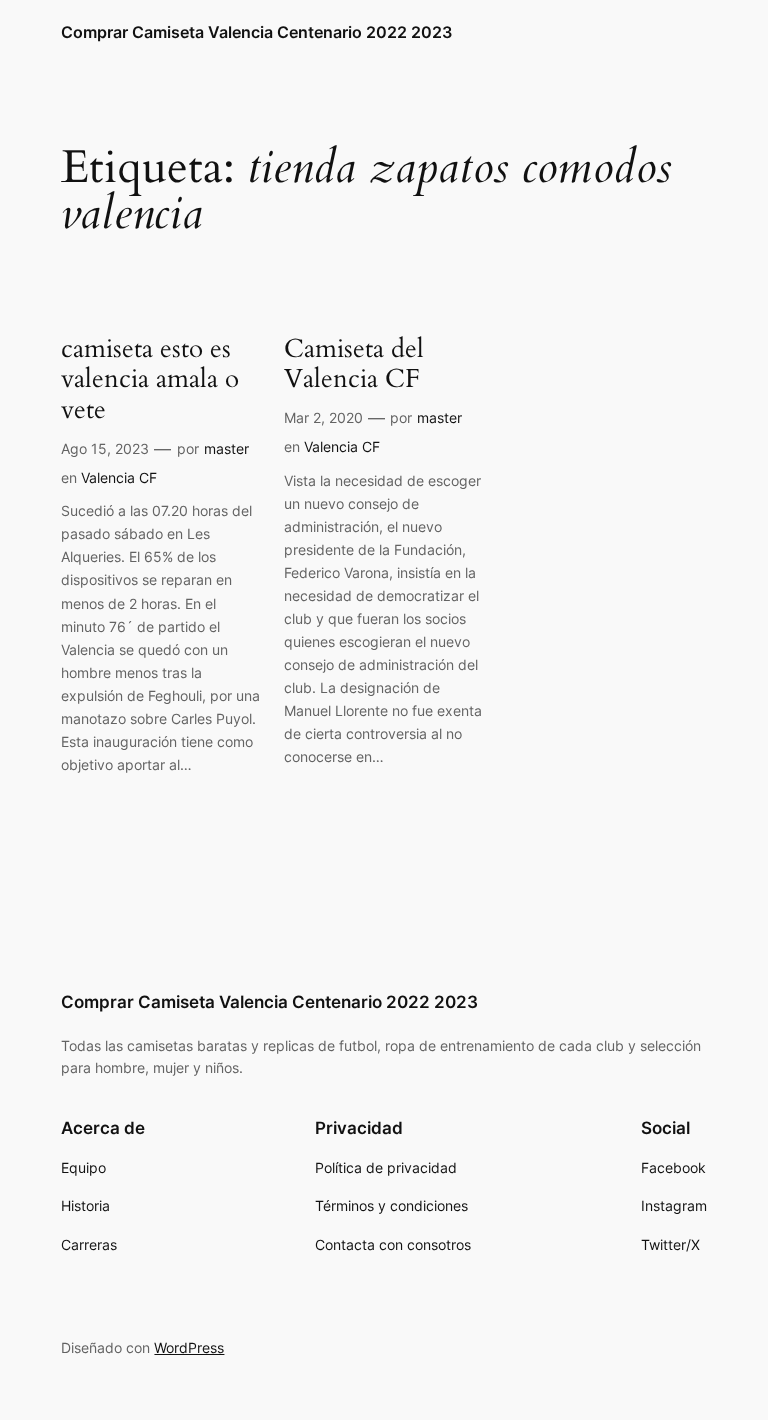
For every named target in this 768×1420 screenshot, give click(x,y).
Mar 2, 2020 (323, 417)
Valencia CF (119, 477)
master (226, 448)
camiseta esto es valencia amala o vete (150, 380)
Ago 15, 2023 (105, 448)
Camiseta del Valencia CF (354, 365)
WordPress (189, 1347)
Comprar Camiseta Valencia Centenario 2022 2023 (256, 32)
